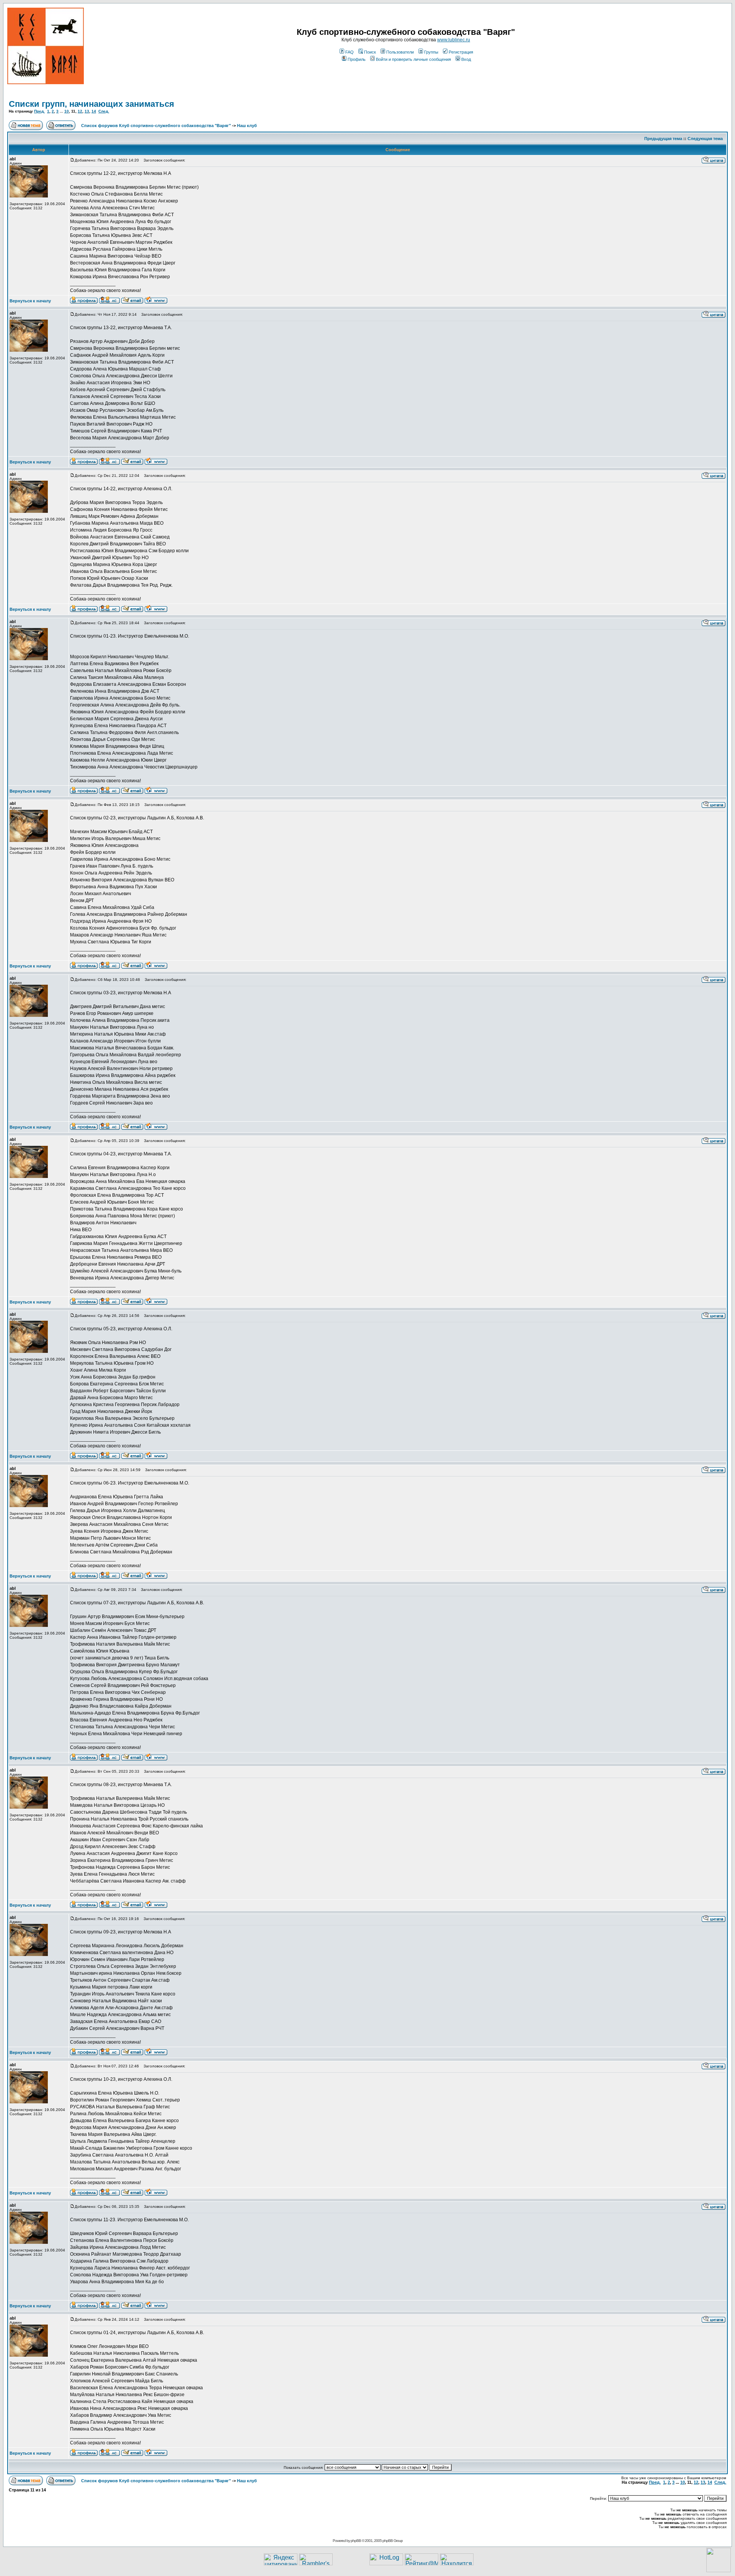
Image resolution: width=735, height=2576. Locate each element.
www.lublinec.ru (454, 40)
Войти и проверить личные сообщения (413, 59)
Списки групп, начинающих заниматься (91, 104)
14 (94, 111)
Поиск (370, 52)
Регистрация (461, 52)
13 (87, 111)
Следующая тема (705, 139)
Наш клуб (247, 126)
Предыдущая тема (663, 139)
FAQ (350, 52)
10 (67, 111)
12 (80, 111)
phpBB (356, 2541)
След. (104, 111)
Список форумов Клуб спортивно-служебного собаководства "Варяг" (156, 126)
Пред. (39, 111)
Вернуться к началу (30, 301)
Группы (431, 52)
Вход (466, 59)
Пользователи (400, 52)
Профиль (357, 59)
